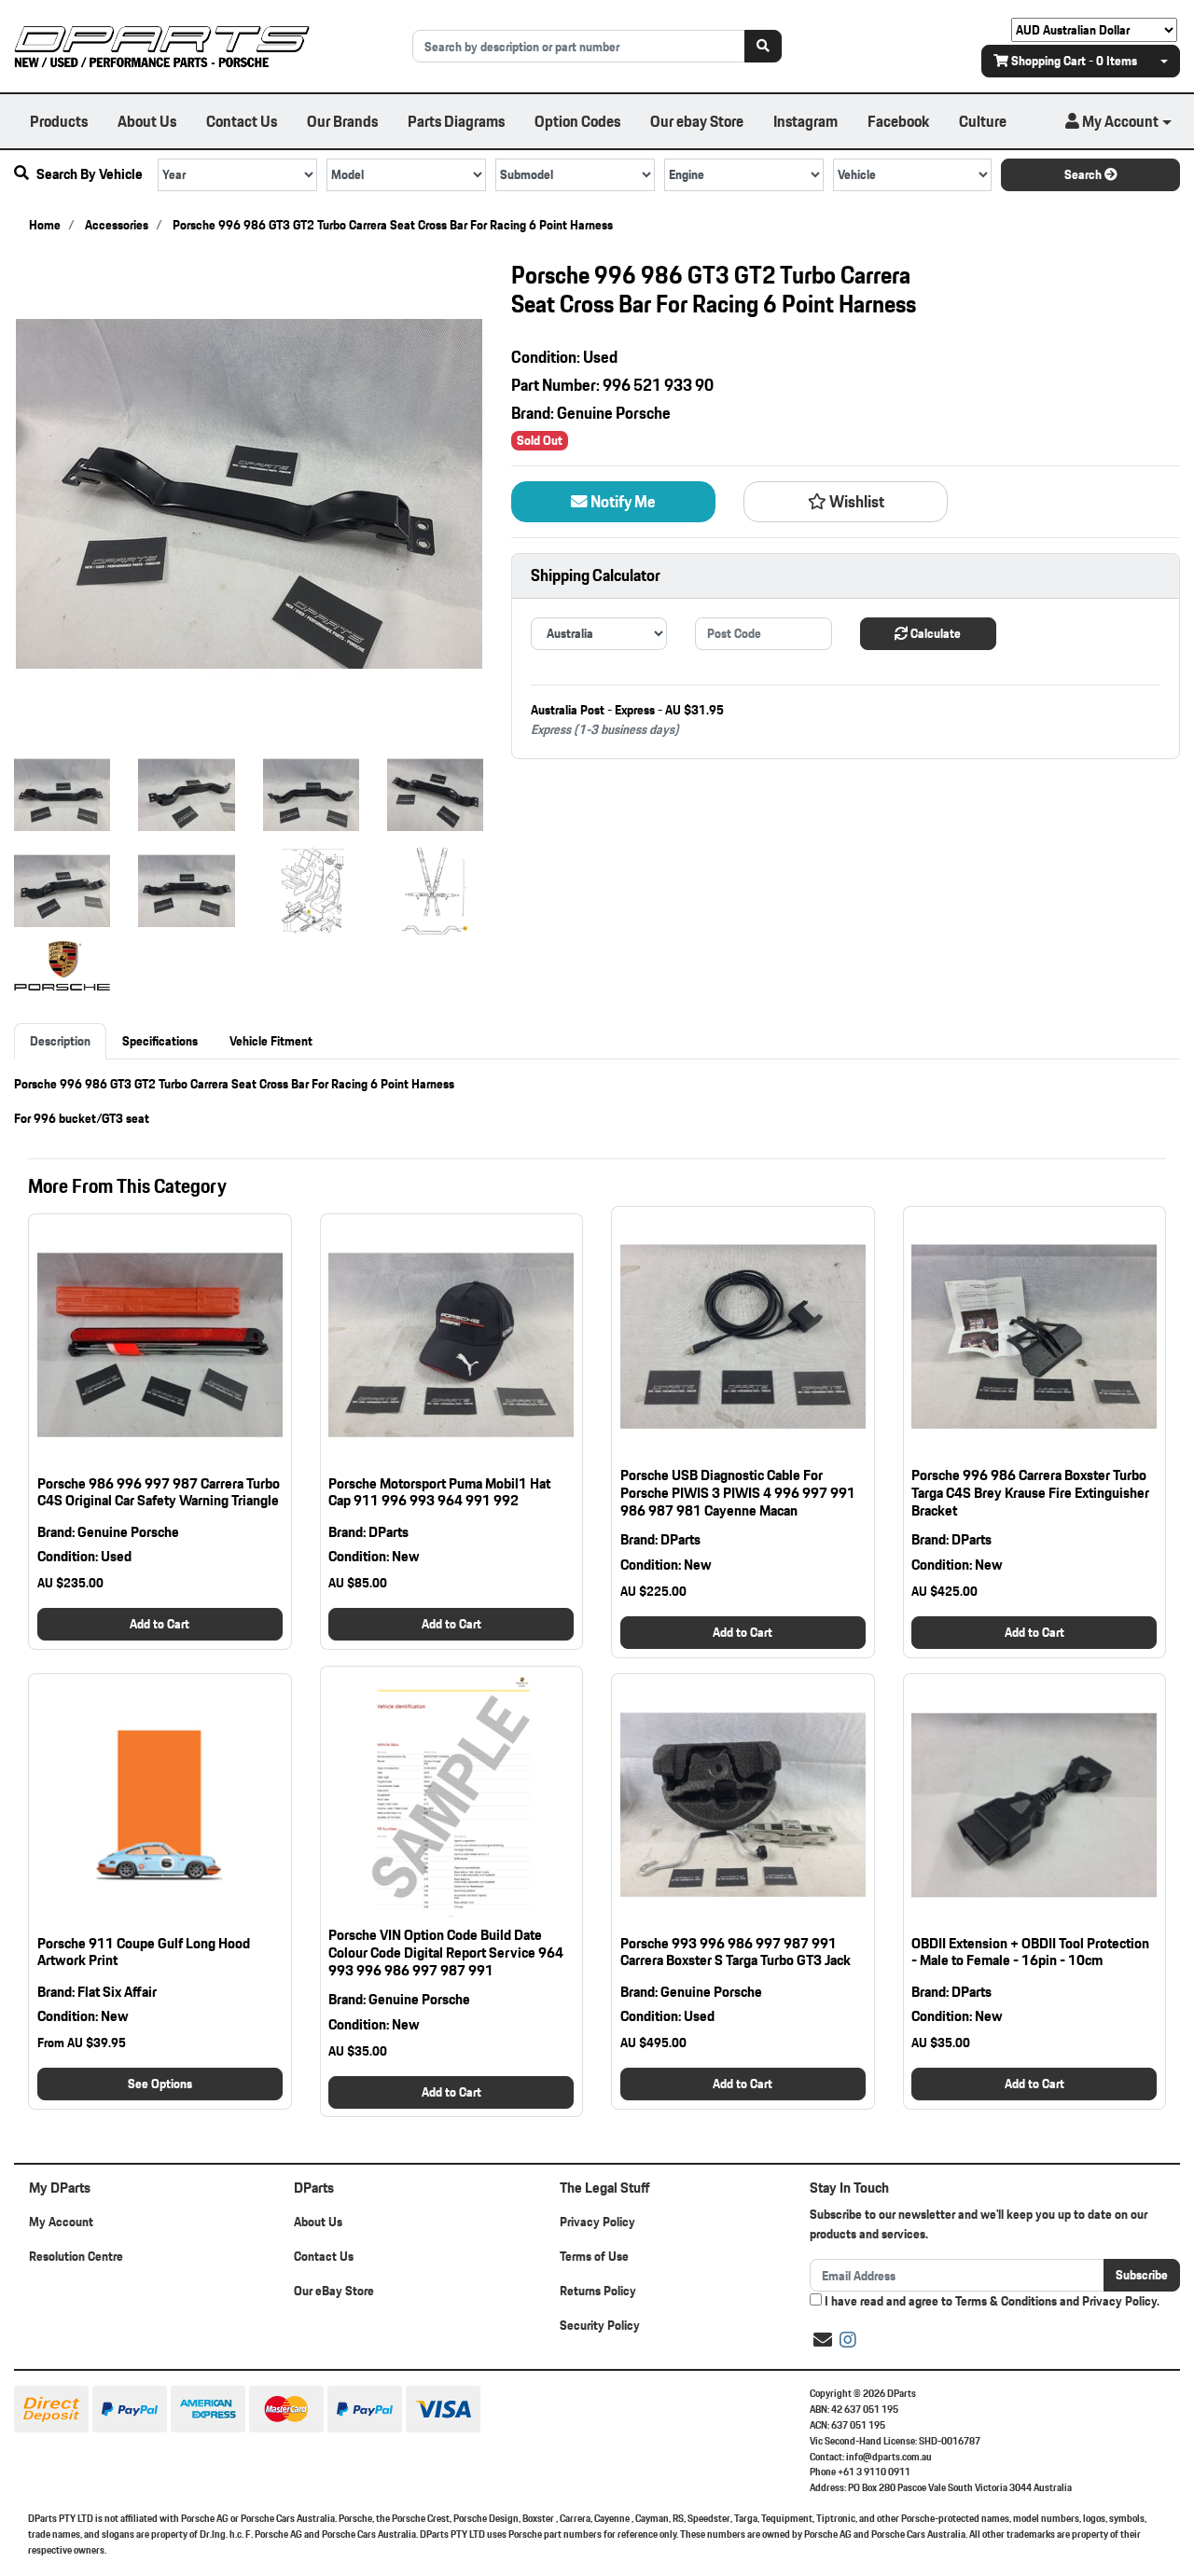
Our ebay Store (697, 121)
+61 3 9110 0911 (874, 2472)
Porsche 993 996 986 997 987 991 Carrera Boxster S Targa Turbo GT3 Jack (736, 1952)
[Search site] (763, 46)
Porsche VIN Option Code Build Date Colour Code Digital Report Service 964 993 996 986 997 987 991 (446, 1953)
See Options (160, 2084)
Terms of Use (594, 2256)
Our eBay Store (334, 2291)
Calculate (934, 633)
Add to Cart (160, 1624)
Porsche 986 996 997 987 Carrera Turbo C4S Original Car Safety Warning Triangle (159, 1492)
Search (1084, 174)
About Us (147, 121)
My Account (61, 2222)
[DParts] (162, 45)
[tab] (60, 1041)
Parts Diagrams (456, 121)
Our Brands (342, 121)
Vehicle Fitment (271, 1041)
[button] (1118, 121)
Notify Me (622, 502)
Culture (983, 121)
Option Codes (577, 121)
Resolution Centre (76, 2256)
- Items (1074, 61)
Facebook (898, 121)
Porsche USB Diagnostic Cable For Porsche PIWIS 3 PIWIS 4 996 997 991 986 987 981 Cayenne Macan (738, 1493)
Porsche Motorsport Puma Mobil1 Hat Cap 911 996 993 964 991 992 (439, 1492)
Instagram (805, 121)
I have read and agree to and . (991, 2301)
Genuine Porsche (614, 413)
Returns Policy (598, 2291)
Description (60, 1041)
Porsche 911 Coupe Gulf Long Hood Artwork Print (144, 1952)
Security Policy (600, 2325)
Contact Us (242, 121)
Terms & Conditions (1006, 2301)
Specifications (160, 1041)
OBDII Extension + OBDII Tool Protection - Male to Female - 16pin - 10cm (1030, 1952)
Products (59, 121)
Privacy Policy (597, 2222)
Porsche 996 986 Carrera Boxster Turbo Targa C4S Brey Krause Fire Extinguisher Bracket (1030, 1493)
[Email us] (823, 2340)
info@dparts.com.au (889, 2457)
